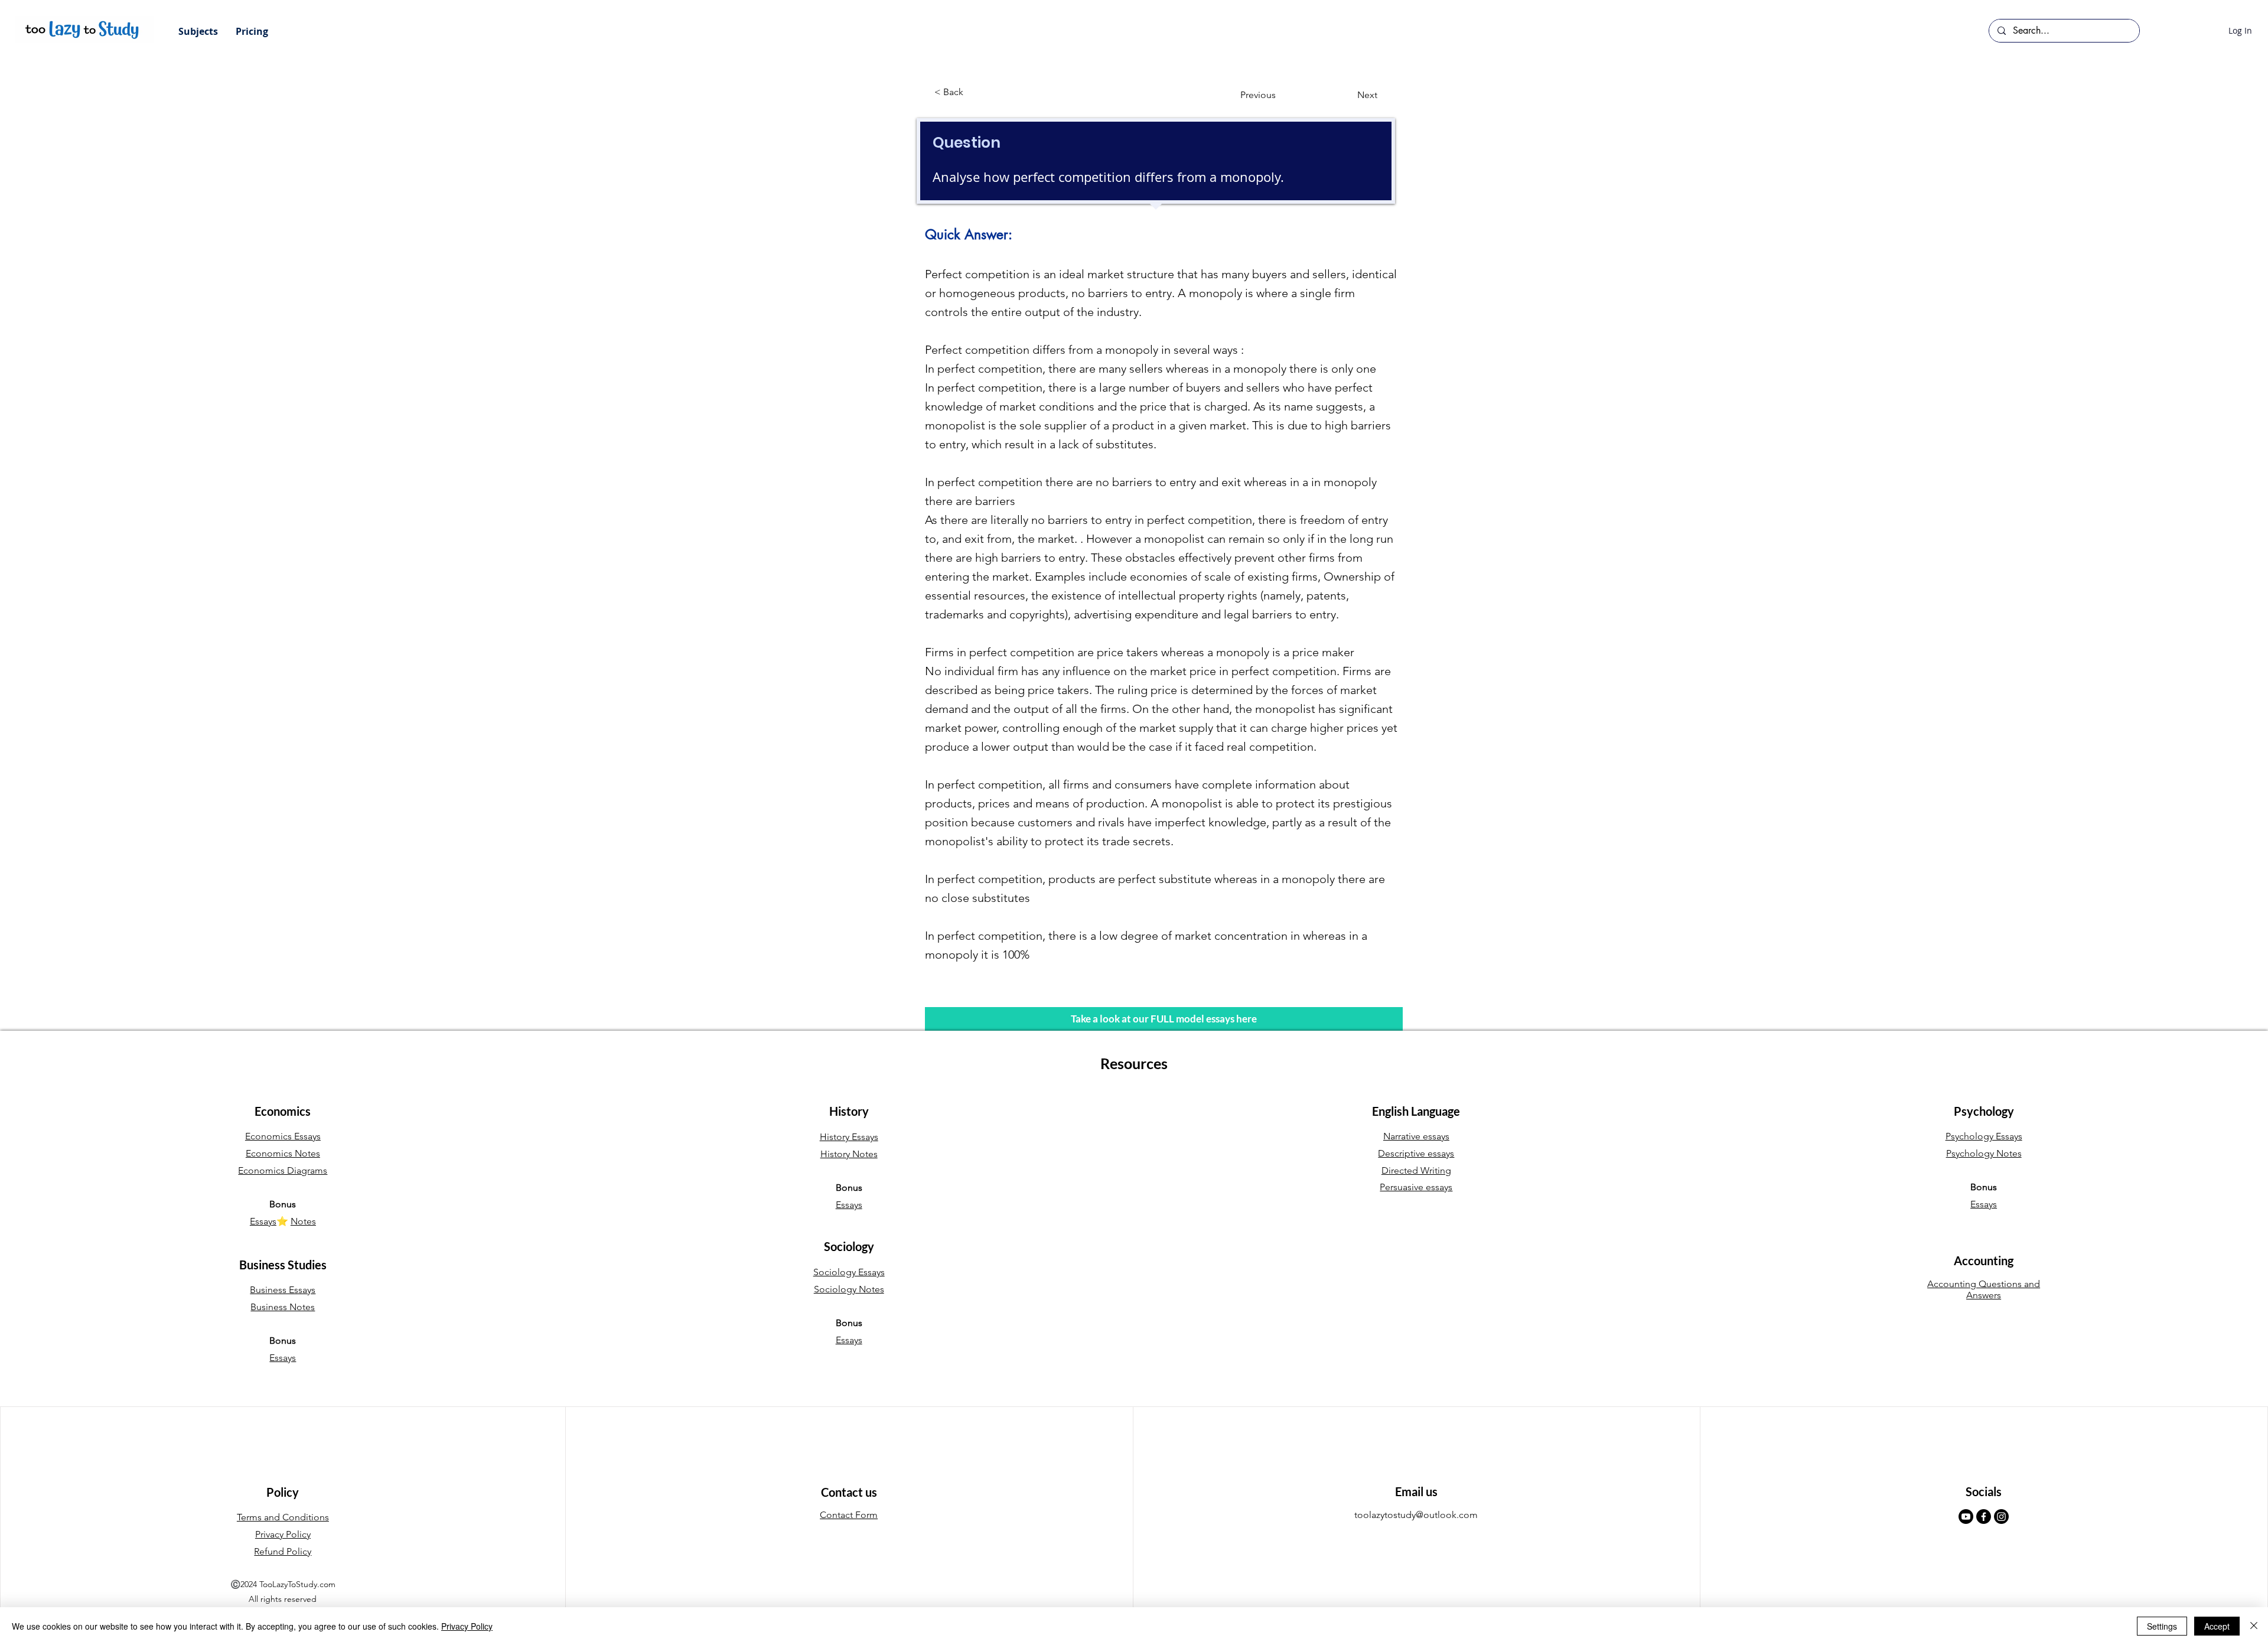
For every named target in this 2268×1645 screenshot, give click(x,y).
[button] (198, 31)
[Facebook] (1984, 1517)
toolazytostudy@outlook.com (1416, 1515)
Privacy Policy (467, 1626)
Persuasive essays (1416, 1187)
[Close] (2254, 1626)
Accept (2217, 1626)
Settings (2162, 1626)
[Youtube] (1966, 1517)
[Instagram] (2001, 1517)
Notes (303, 1221)
